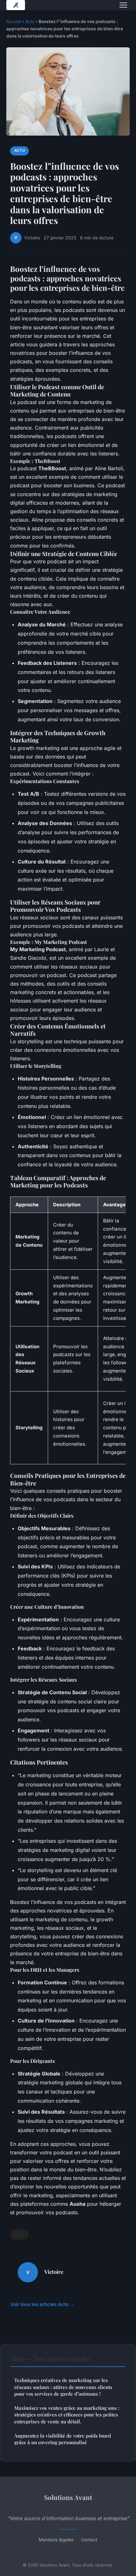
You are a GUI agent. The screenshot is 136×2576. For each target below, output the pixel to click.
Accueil (14, 21)
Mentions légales (56, 2540)
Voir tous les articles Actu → (42, 2304)
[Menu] (123, 5)
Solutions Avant (68, 2497)
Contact (89, 2540)
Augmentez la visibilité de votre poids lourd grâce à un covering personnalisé (63, 2439)
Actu (30, 21)
